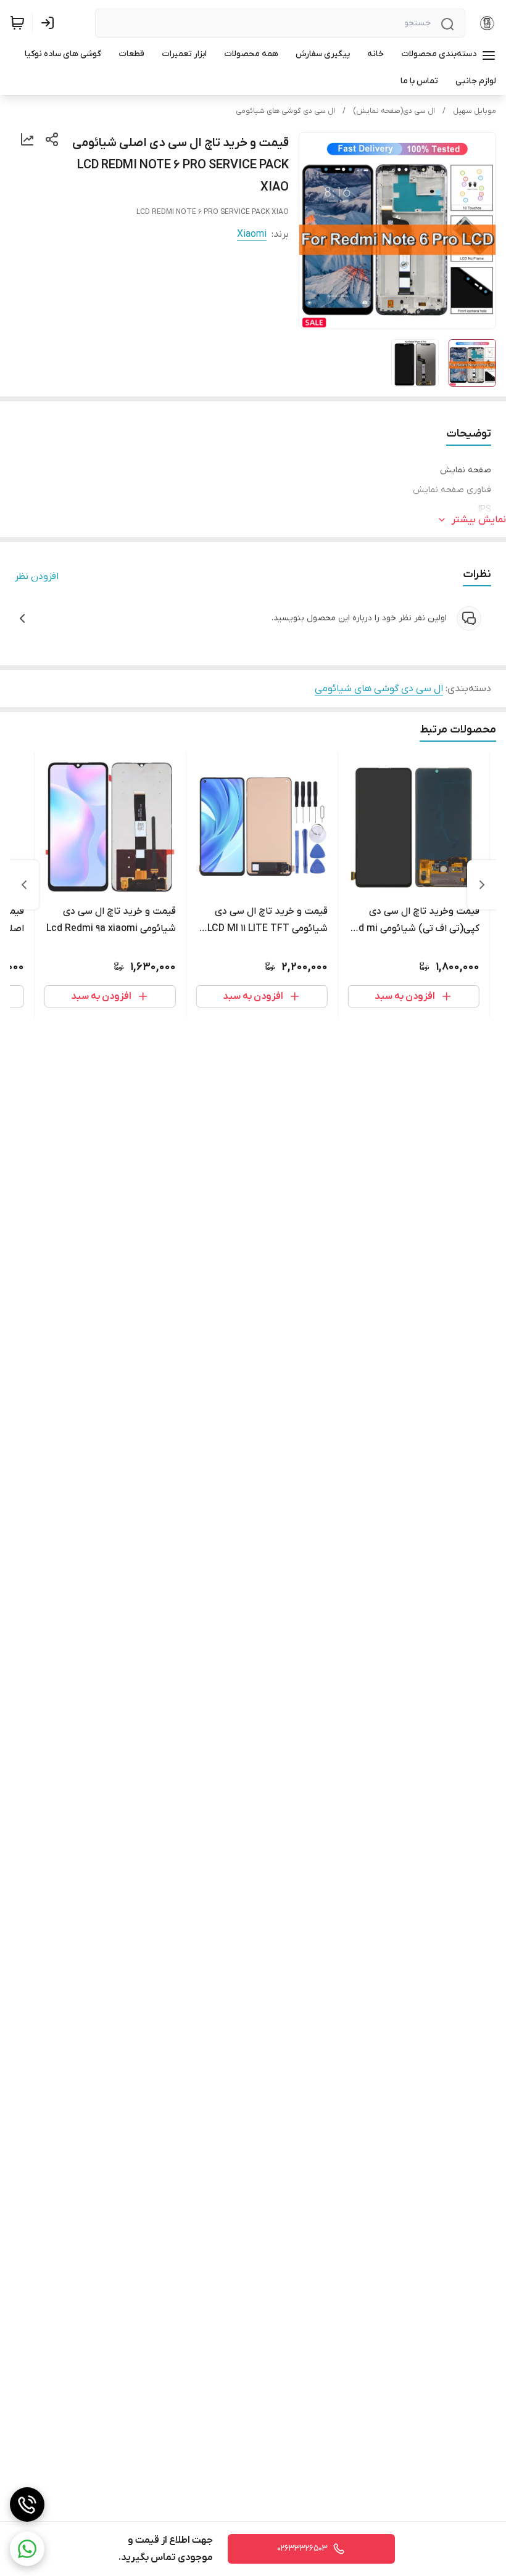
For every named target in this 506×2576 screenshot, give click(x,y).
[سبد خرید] (17, 23)
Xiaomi (252, 234)
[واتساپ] (27, 2549)
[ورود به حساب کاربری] (50, 23)
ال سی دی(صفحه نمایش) (394, 111)
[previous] (482, 885)
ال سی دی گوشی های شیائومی (285, 111)
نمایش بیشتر (479, 520)
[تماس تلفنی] (27, 2504)
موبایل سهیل (475, 111)
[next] (24, 885)
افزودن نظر (37, 576)
